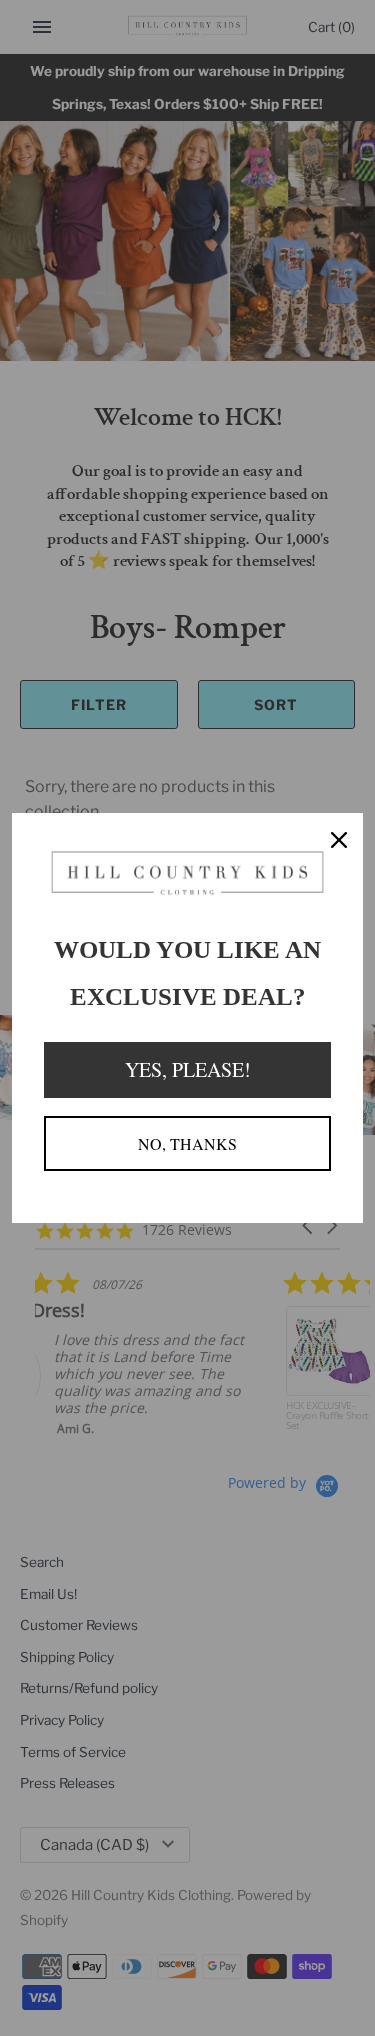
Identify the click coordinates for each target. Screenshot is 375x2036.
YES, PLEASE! (188, 1069)
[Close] (339, 837)
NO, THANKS (187, 1143)
